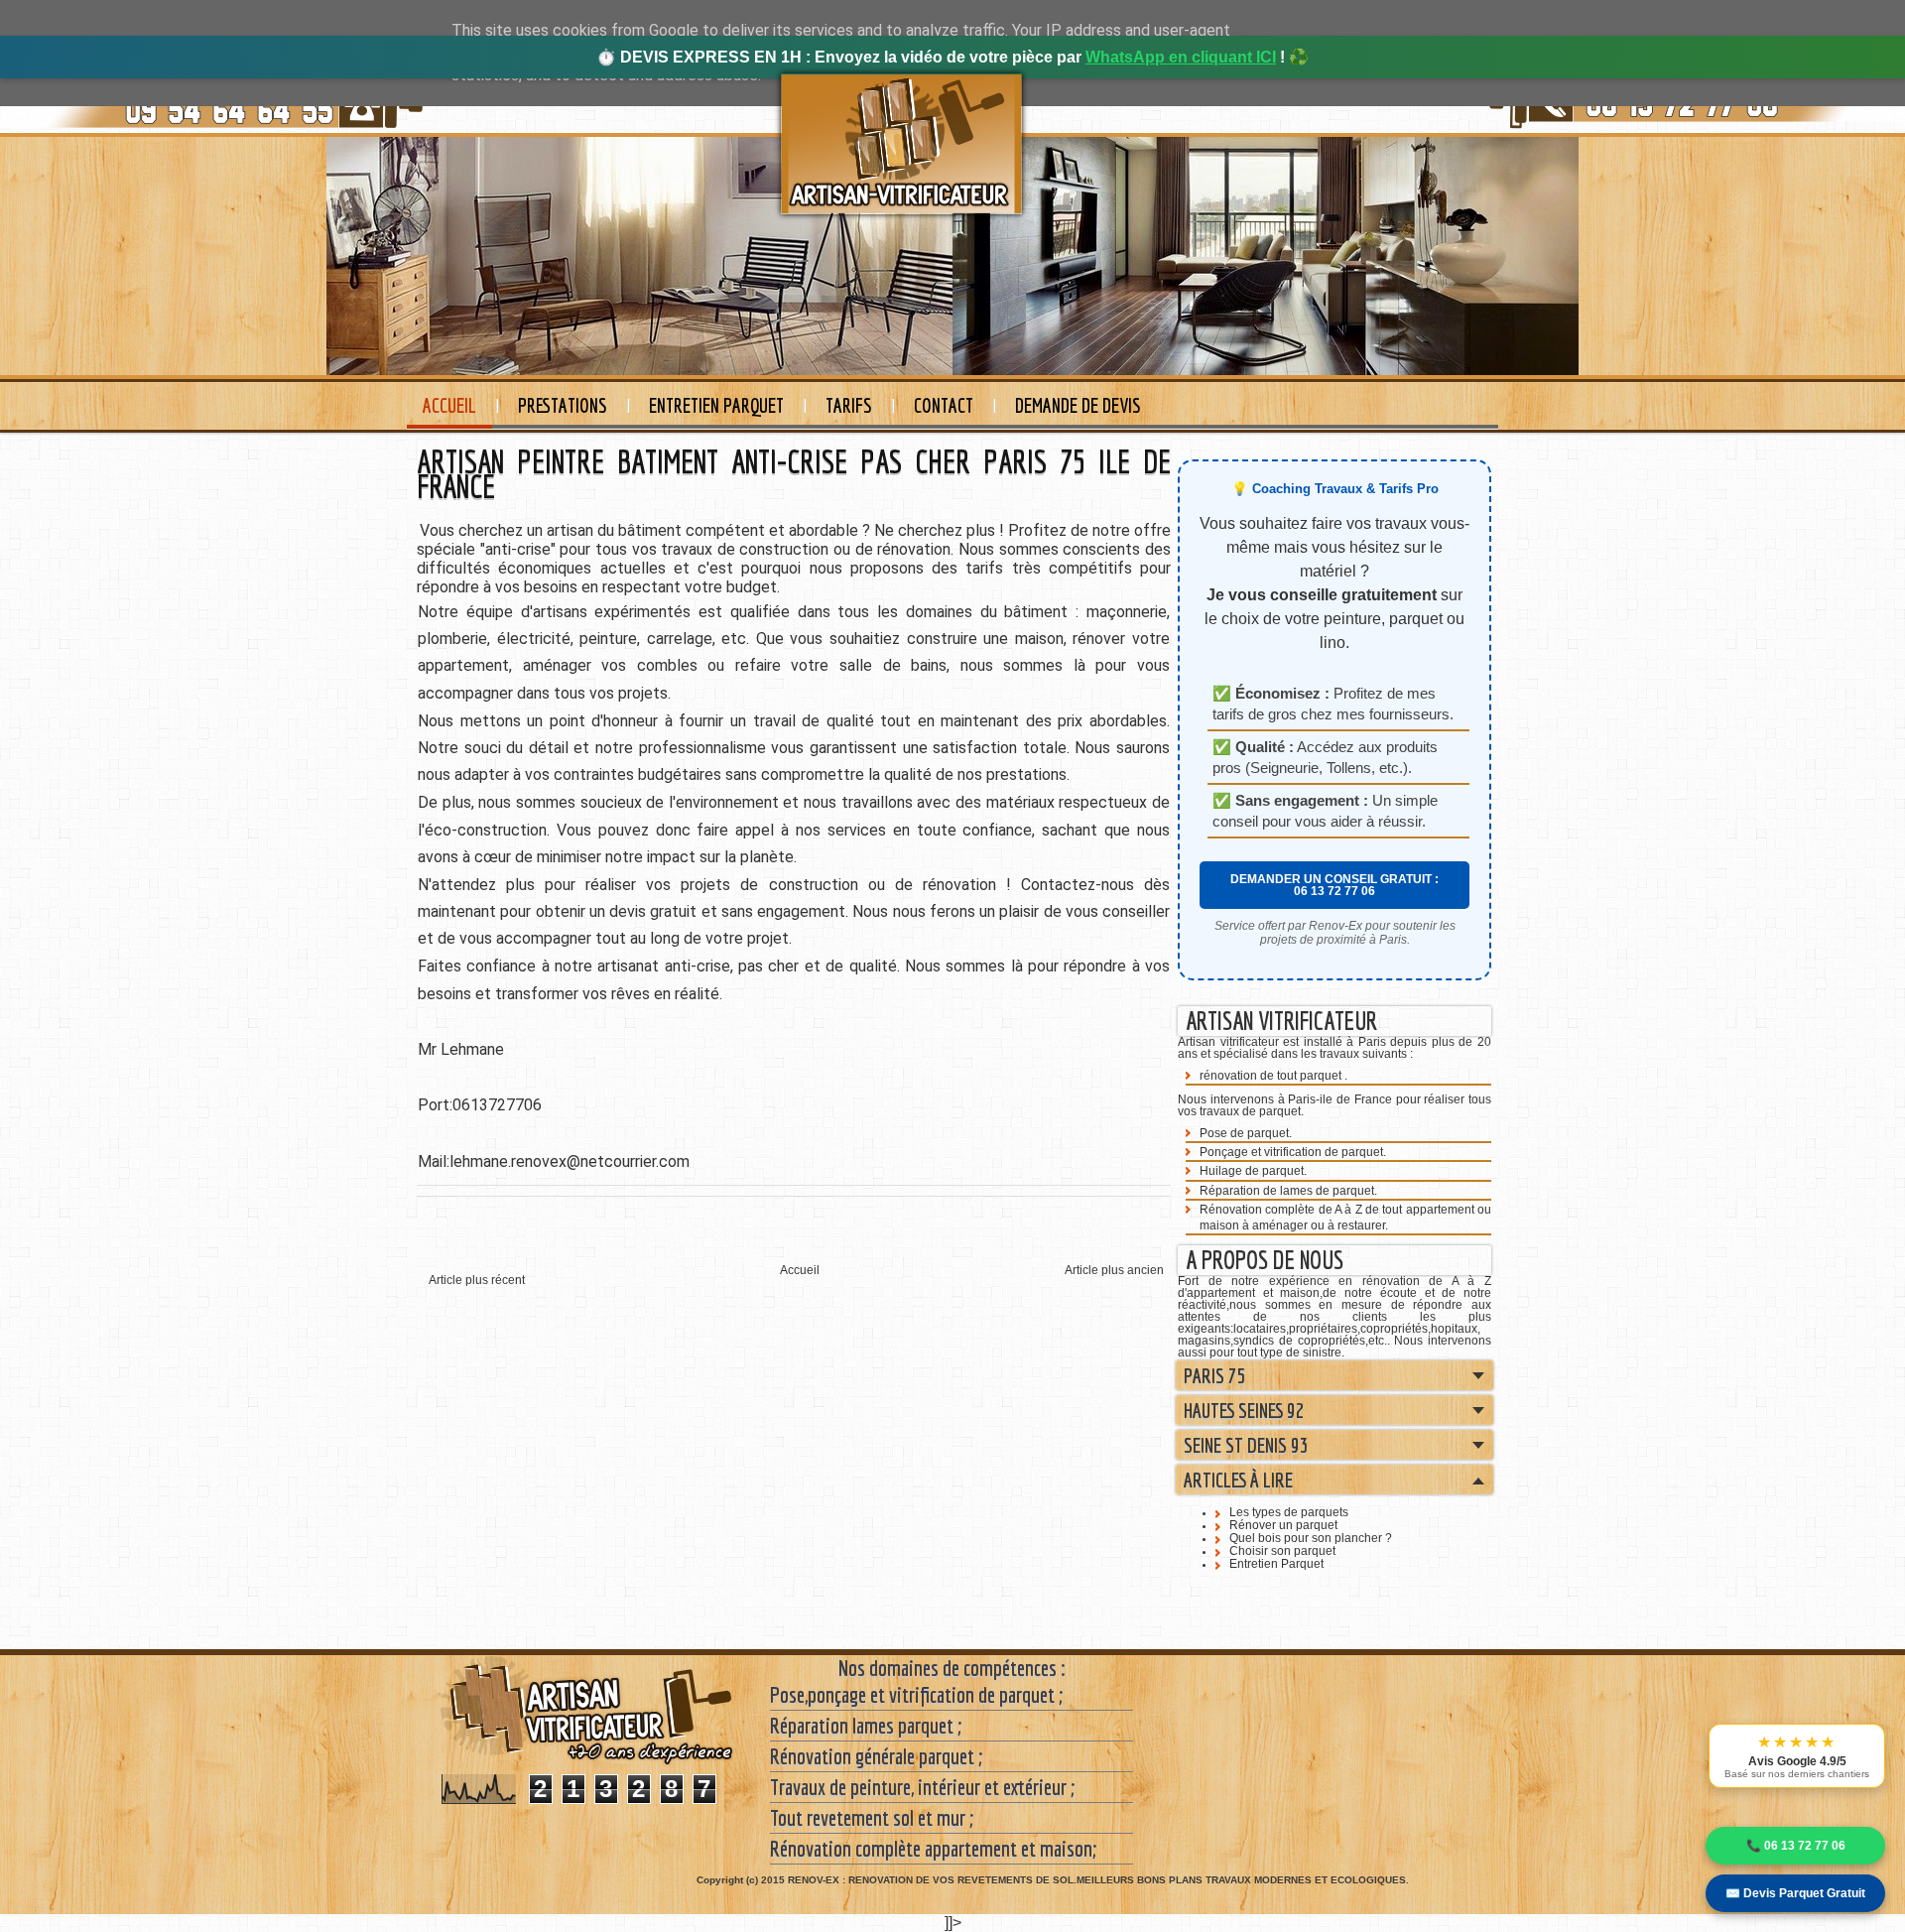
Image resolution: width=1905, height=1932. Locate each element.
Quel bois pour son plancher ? (1311, 1538)
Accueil (449, 405)
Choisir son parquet (1282, 1551)
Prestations (563, 405)
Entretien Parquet (716, 405)
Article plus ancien (1114, 1270)
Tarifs (849, 405)
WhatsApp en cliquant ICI (1181, 57)
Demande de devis (1078, 405)
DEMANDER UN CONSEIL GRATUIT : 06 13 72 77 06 (1334, 885)
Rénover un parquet (1283, 1525)
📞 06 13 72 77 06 (1796, 1846)
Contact (944, 405)
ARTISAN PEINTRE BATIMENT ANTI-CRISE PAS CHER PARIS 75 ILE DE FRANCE (794, 474)
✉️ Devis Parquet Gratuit (1795, 1893)
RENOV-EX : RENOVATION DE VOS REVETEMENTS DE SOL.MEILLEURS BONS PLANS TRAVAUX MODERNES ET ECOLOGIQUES (1097, 1880)
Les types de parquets (1289, 1512)
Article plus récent (477, 1280)
